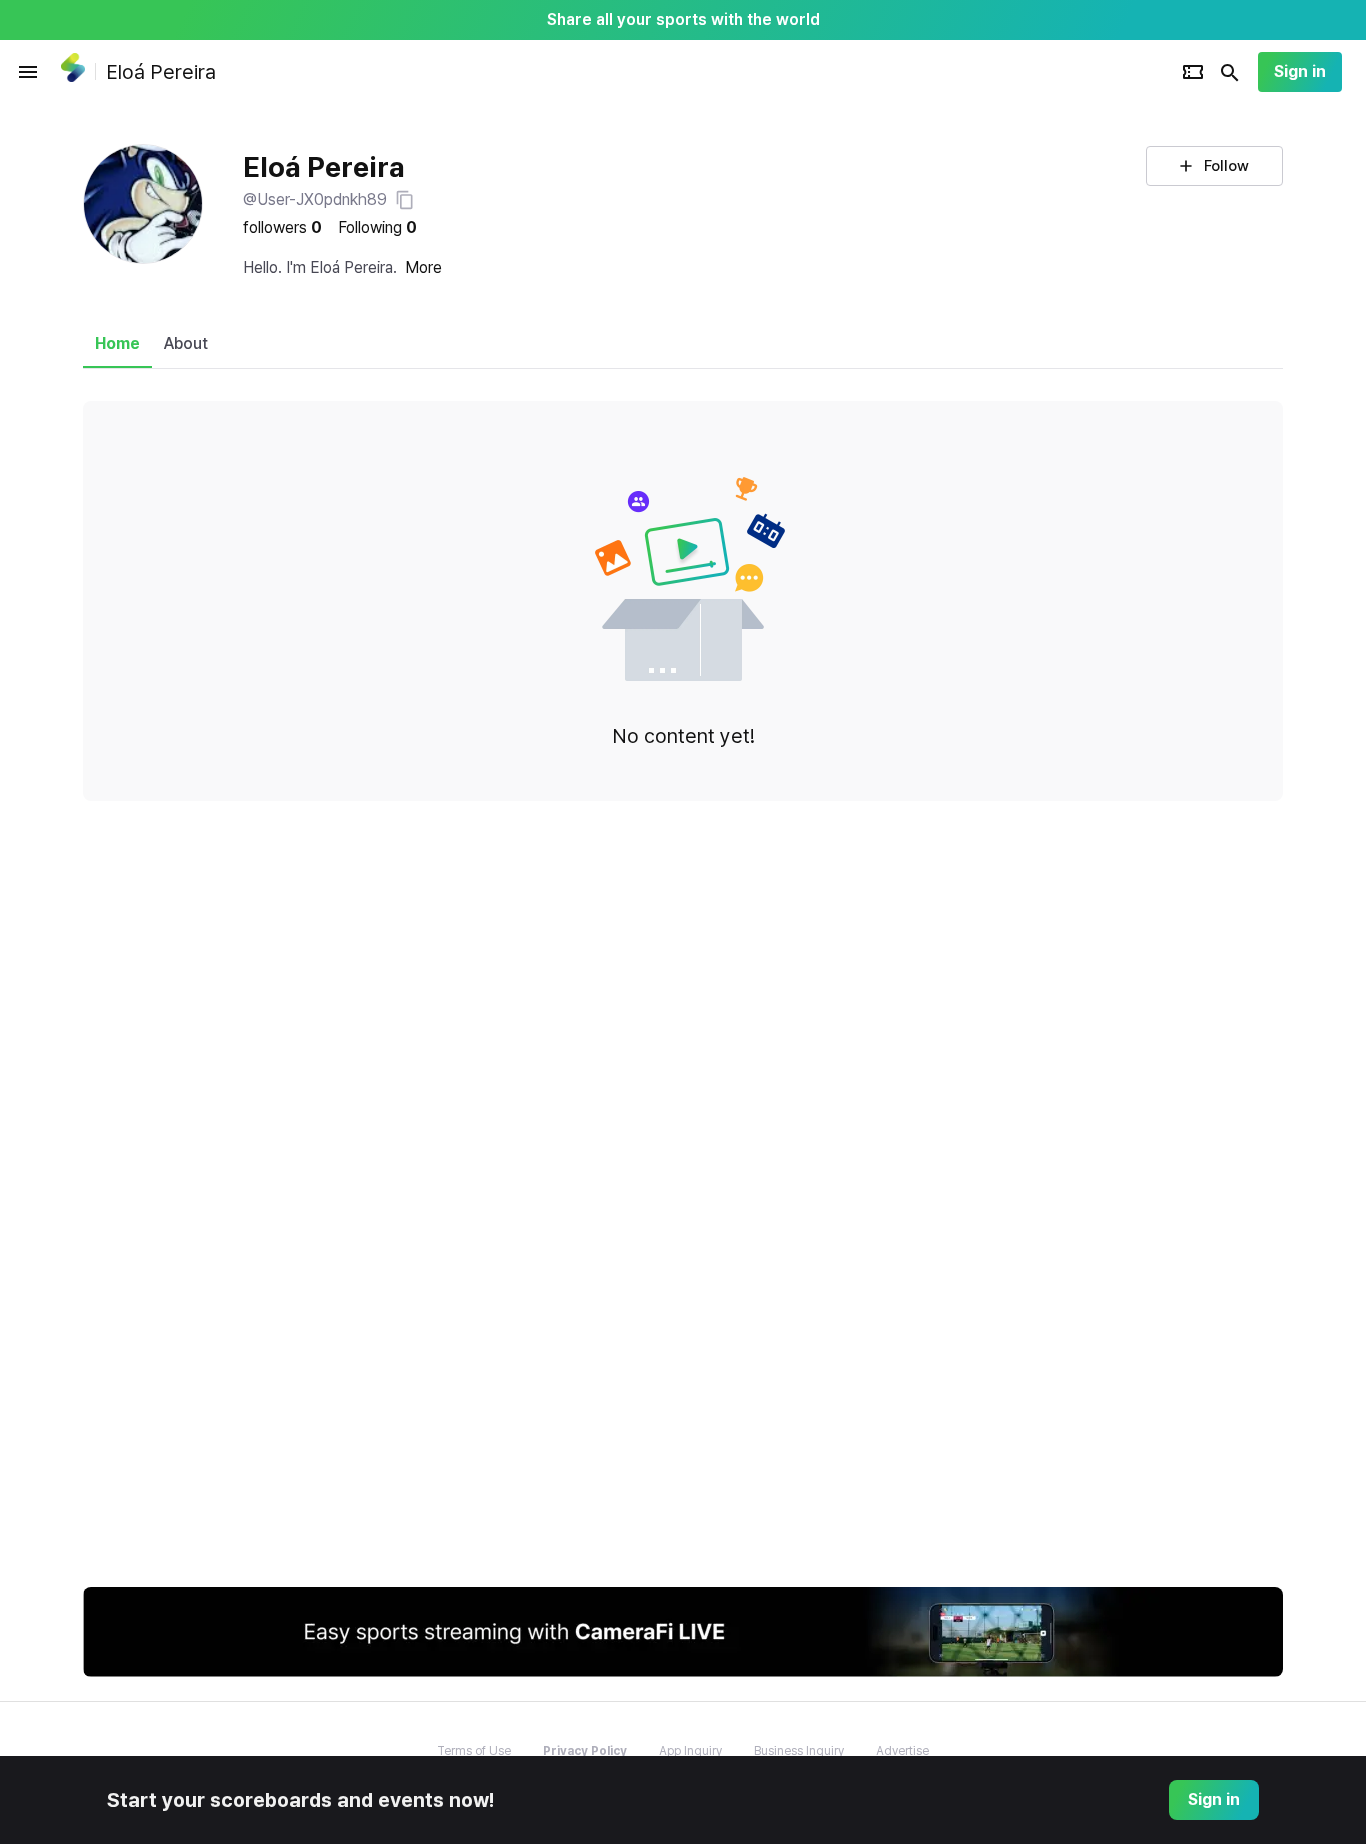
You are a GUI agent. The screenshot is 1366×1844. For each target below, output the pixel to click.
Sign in (1300, 71)
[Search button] (1230, 72)
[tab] (117, 344)
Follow (1226, 166)
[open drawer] (28, 72)
